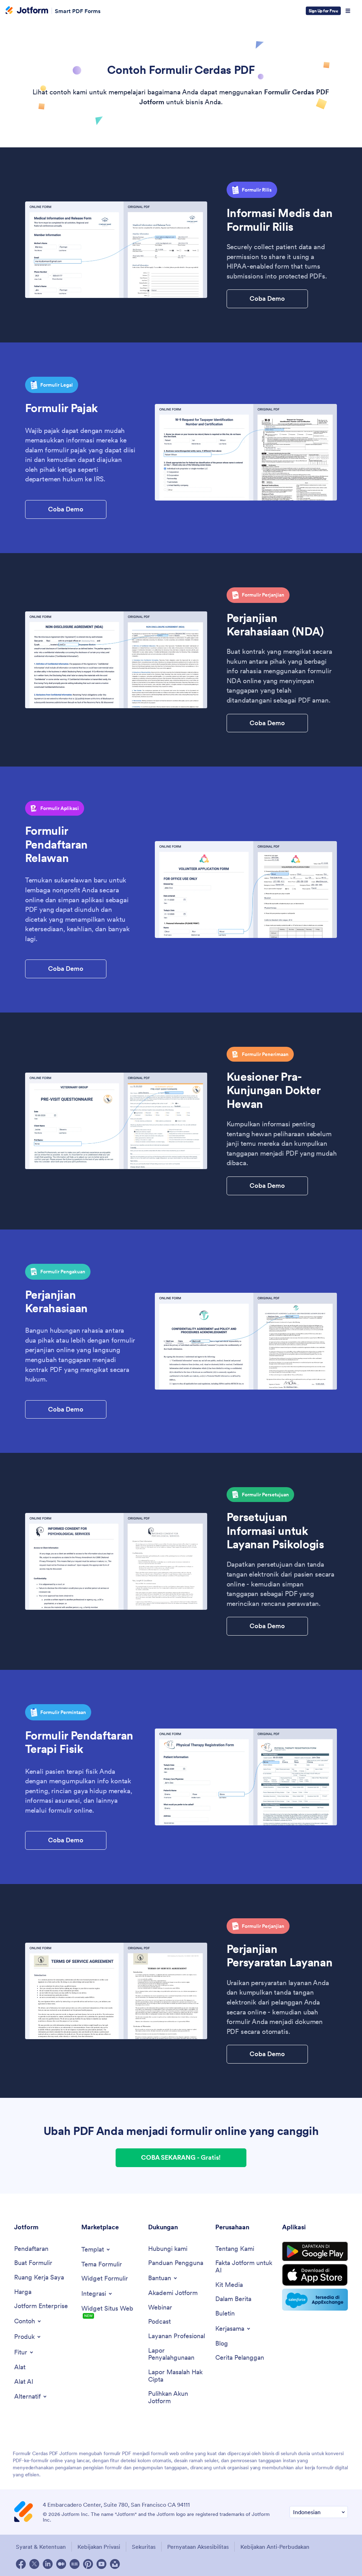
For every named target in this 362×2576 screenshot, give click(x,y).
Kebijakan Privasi (99, 2547)
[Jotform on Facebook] (21, 2564)
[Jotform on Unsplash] (115, 2564)
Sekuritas (144, 2547)
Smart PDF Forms (78, 11)
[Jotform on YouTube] (101, 2564)
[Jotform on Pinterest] (88, 2564)
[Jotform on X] (34, 2564)
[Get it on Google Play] (315, 2252)
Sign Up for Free (323, 11)
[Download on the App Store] (315, 2275)
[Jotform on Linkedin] (48, 2564)
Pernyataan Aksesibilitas (198, 2547)
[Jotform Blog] (75, 2564)
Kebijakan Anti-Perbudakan (275, 2547)
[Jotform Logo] (27, 11)
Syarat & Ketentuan (41, 2547)
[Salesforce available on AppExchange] (315, 2300)
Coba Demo (267, 298)
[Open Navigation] (348, 11)
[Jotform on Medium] (61, 2564)
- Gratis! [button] (181, 2157)
